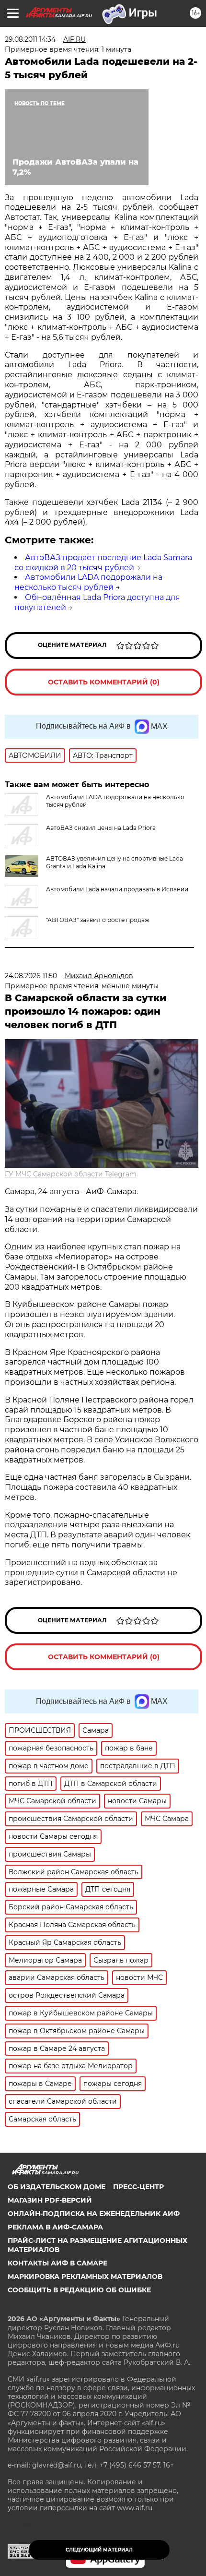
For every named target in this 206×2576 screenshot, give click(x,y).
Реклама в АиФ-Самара (55, 2227)
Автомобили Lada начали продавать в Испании (117, 889)
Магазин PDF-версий (50, 2200)
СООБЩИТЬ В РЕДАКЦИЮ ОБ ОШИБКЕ (79, 2290)
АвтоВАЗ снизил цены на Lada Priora (101, 828)
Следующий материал (99, 2550)
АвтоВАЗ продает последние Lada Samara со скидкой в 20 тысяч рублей (103, 563)
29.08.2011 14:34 (30, 39)
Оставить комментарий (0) (104, 682)
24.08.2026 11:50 (31, 976)
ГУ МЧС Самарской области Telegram (71, 1174)
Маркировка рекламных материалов (85, 2276)
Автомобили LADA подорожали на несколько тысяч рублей (88, 582)
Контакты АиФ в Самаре (57, 2263)
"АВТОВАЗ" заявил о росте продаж (98, 920)
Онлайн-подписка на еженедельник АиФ (94, 2214)
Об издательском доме (57, 2187)
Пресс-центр (138, 2187)
